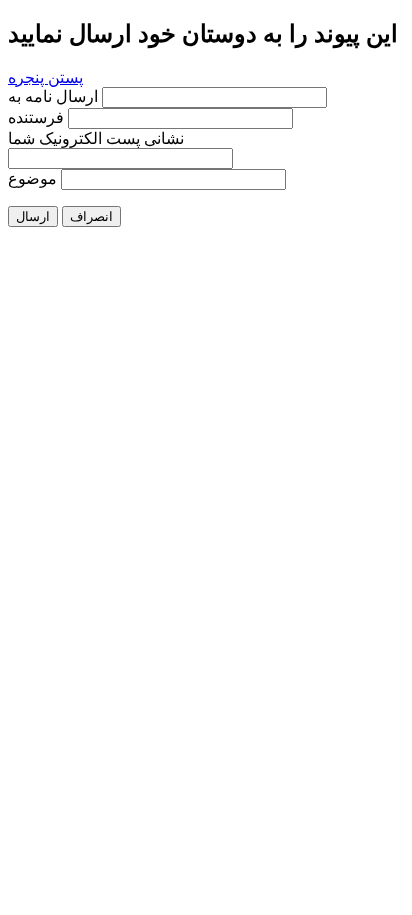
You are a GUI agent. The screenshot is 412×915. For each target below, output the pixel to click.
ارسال (33, 216)
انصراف (91, 216)
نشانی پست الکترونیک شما (96, 138)
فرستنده (36, 117)
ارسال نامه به (55, 96)
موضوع (32, 178)
